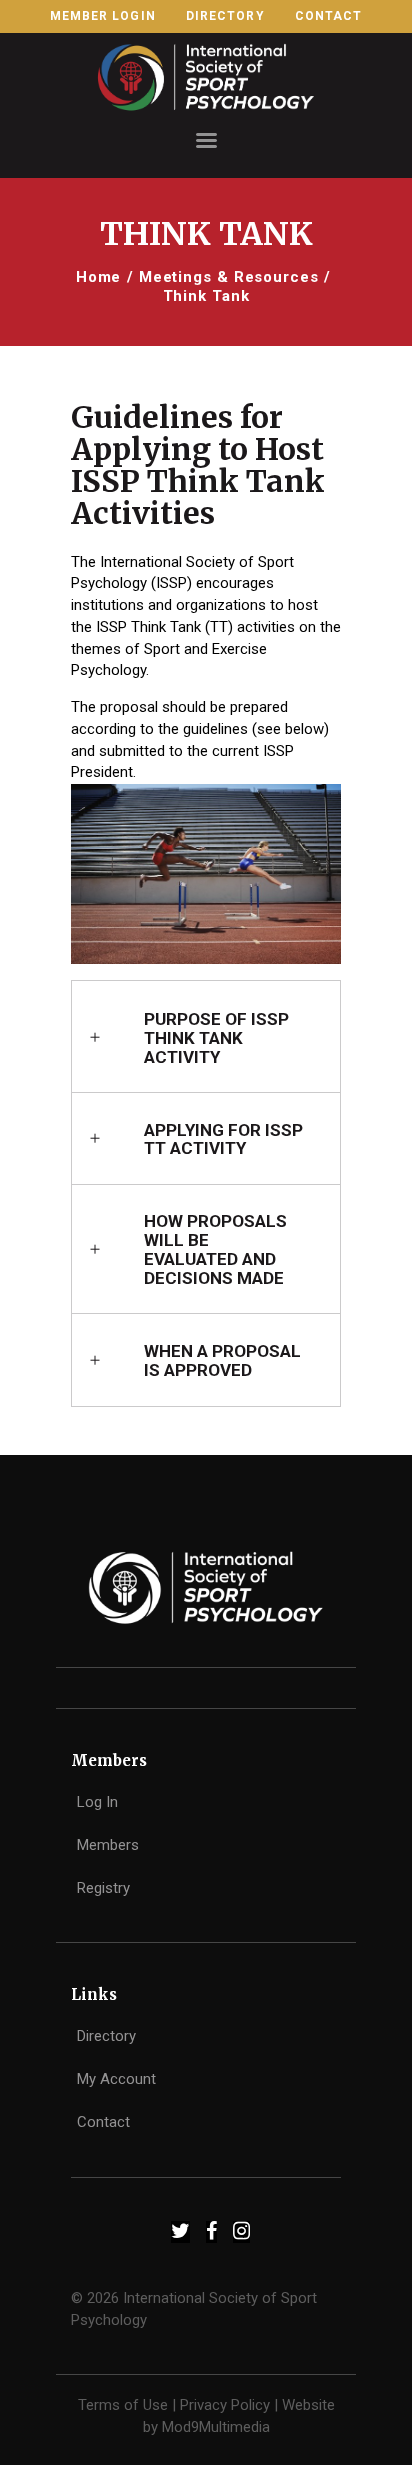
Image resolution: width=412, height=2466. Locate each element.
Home (99, 277)
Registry (103, 1888)
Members (108, 1845)
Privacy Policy (225, 2405)
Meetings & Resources (229, 277)
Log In (97, 1802)
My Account (116, 2079)
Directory (106, 2036)
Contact (103, 2122)
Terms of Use (123, 2405)
